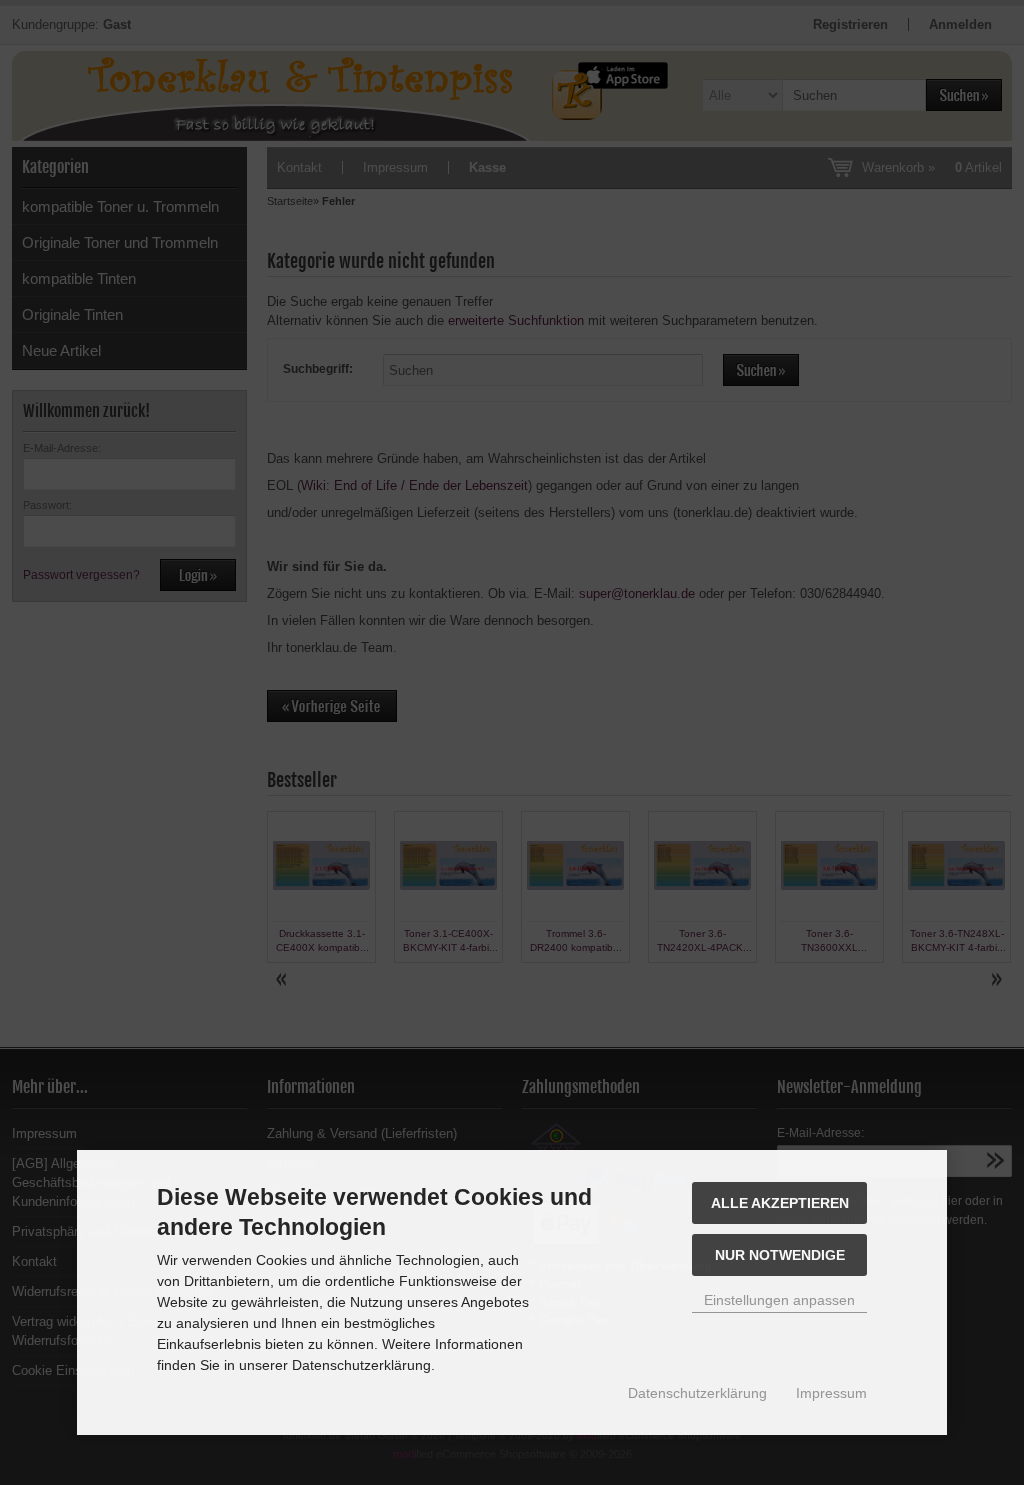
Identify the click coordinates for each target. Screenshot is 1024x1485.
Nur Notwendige (780, 1255)
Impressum (831, 1393)
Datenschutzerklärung (697, 1393)
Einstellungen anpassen (779, 1300)
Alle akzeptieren (780, 1203)
